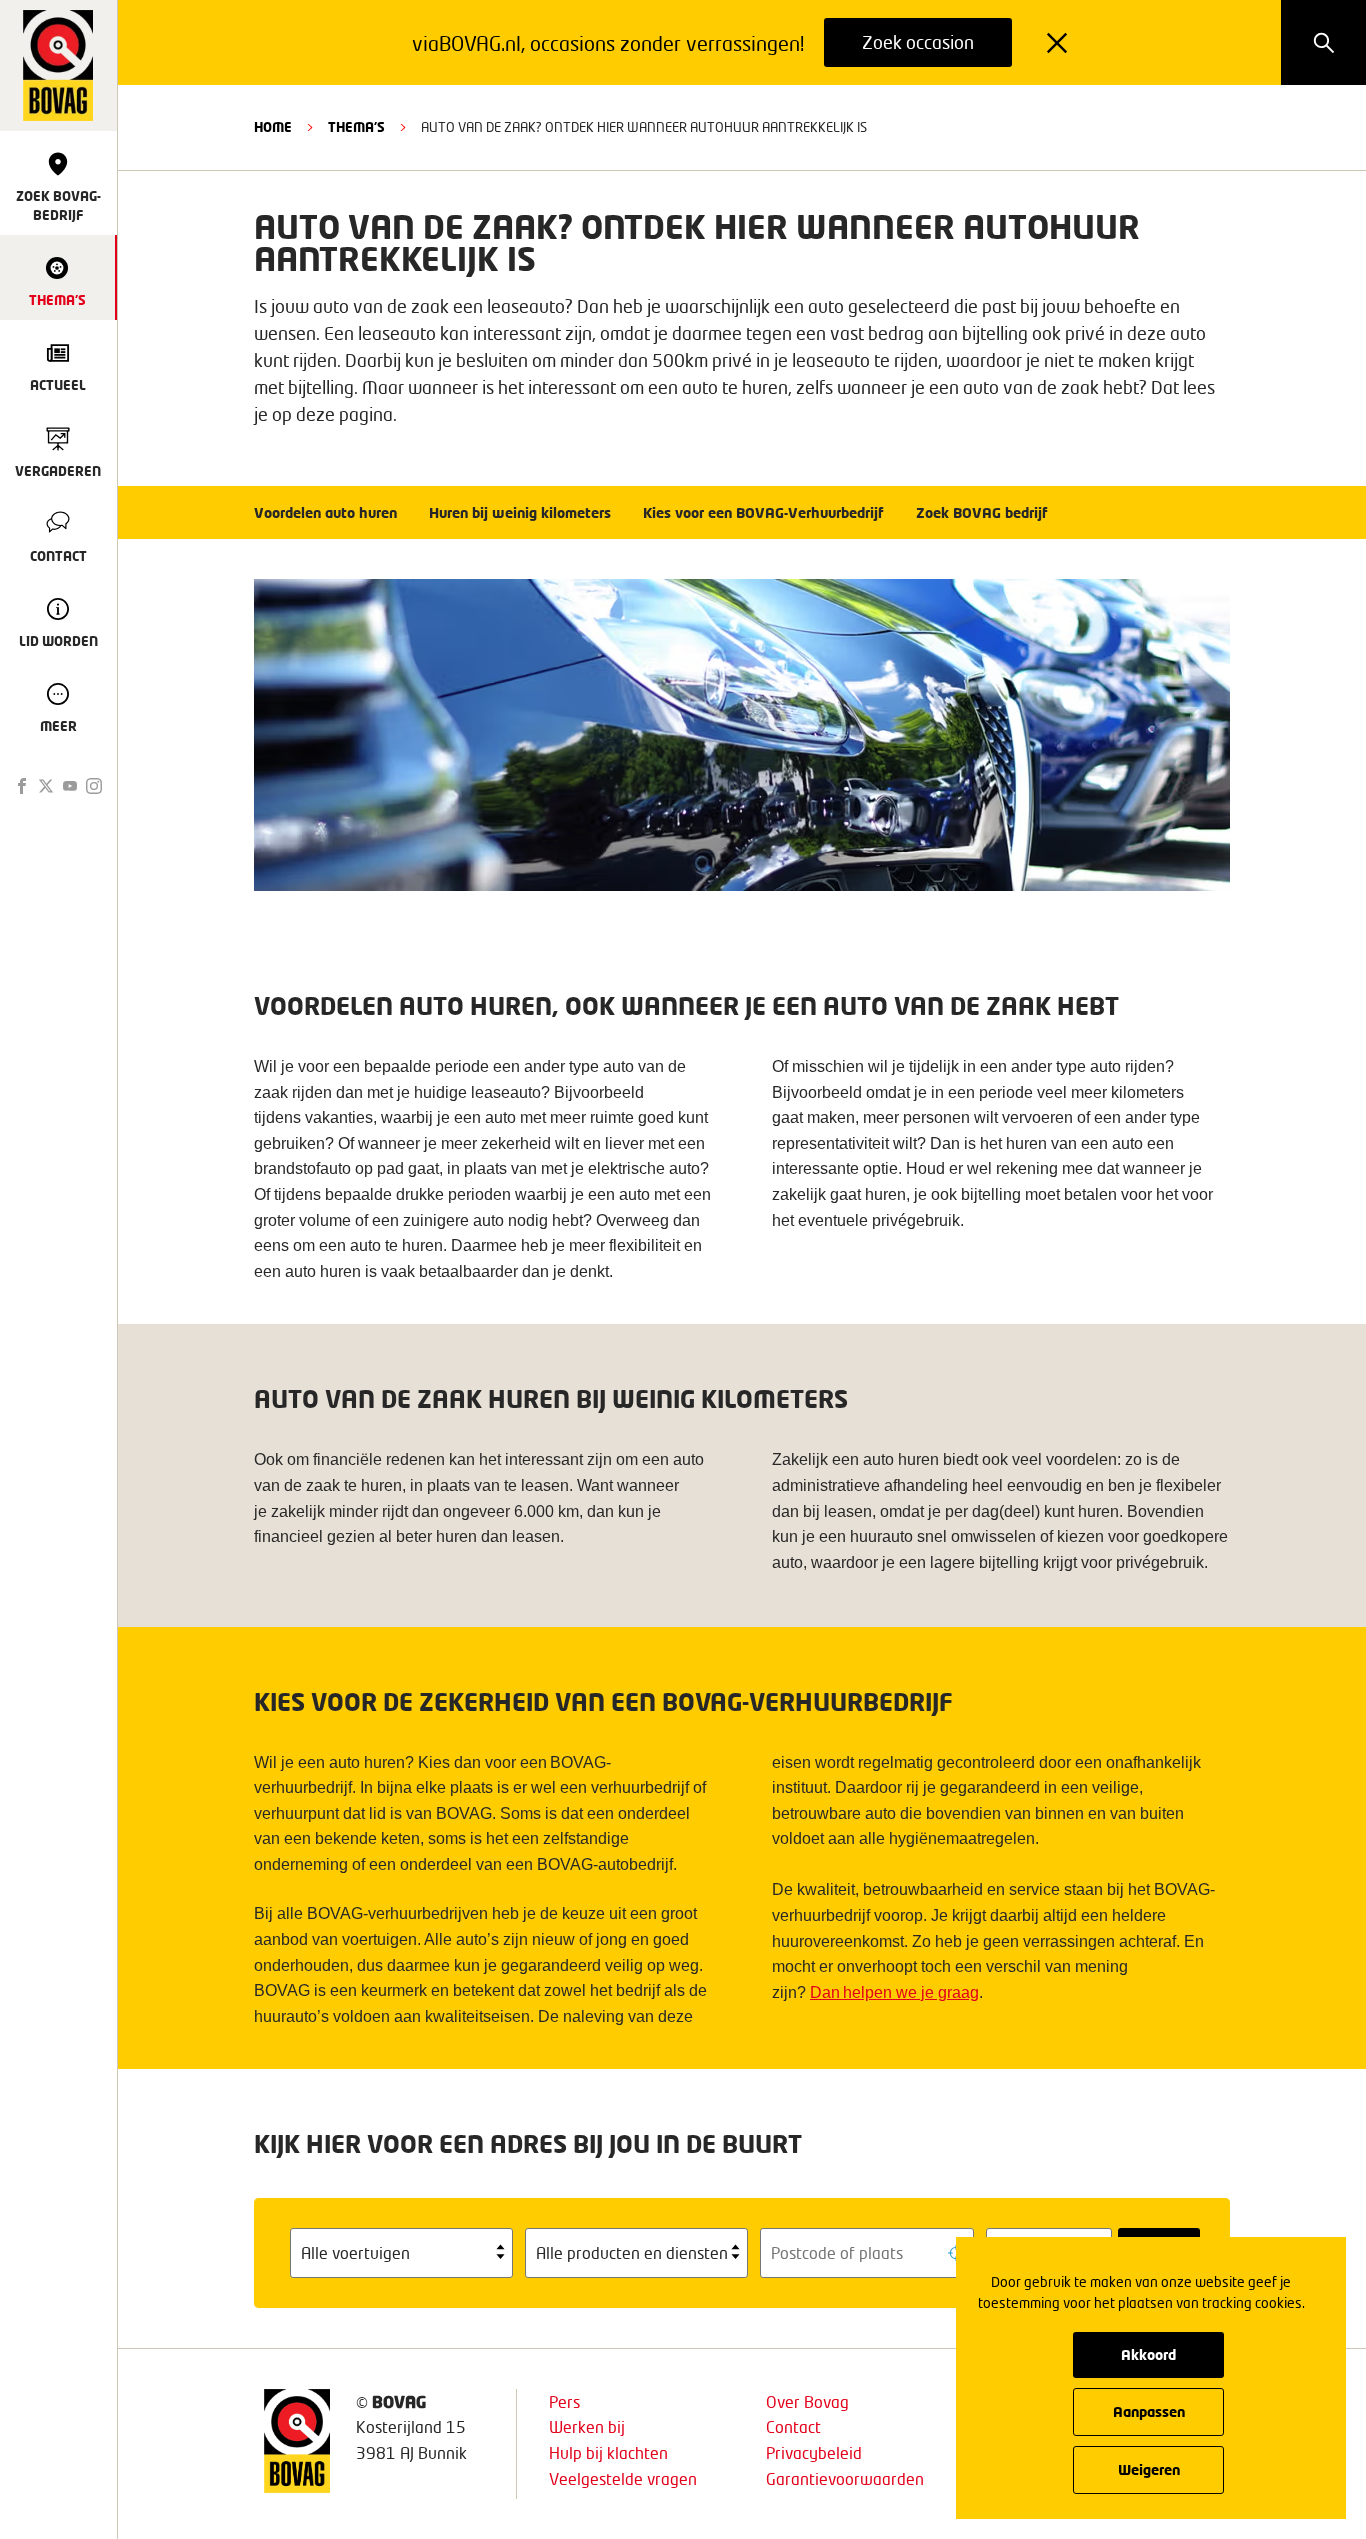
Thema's (356, 127)
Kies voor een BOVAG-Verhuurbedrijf (763, 512)
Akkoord (1148, 2354)
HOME (273, 127)
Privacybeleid (814, 2452)
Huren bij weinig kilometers (520, 512)
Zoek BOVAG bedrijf (982, 512)
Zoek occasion (918, 42)
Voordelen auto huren (325, 512)
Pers (564, 2401)
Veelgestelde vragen (623, 2478)
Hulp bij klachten (608, 2452)
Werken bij (587, 2426)
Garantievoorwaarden (845, 2478)
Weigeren (1149, 2469)
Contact (793, 2426)
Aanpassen (1149, 2411)
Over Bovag (807, 2401)
